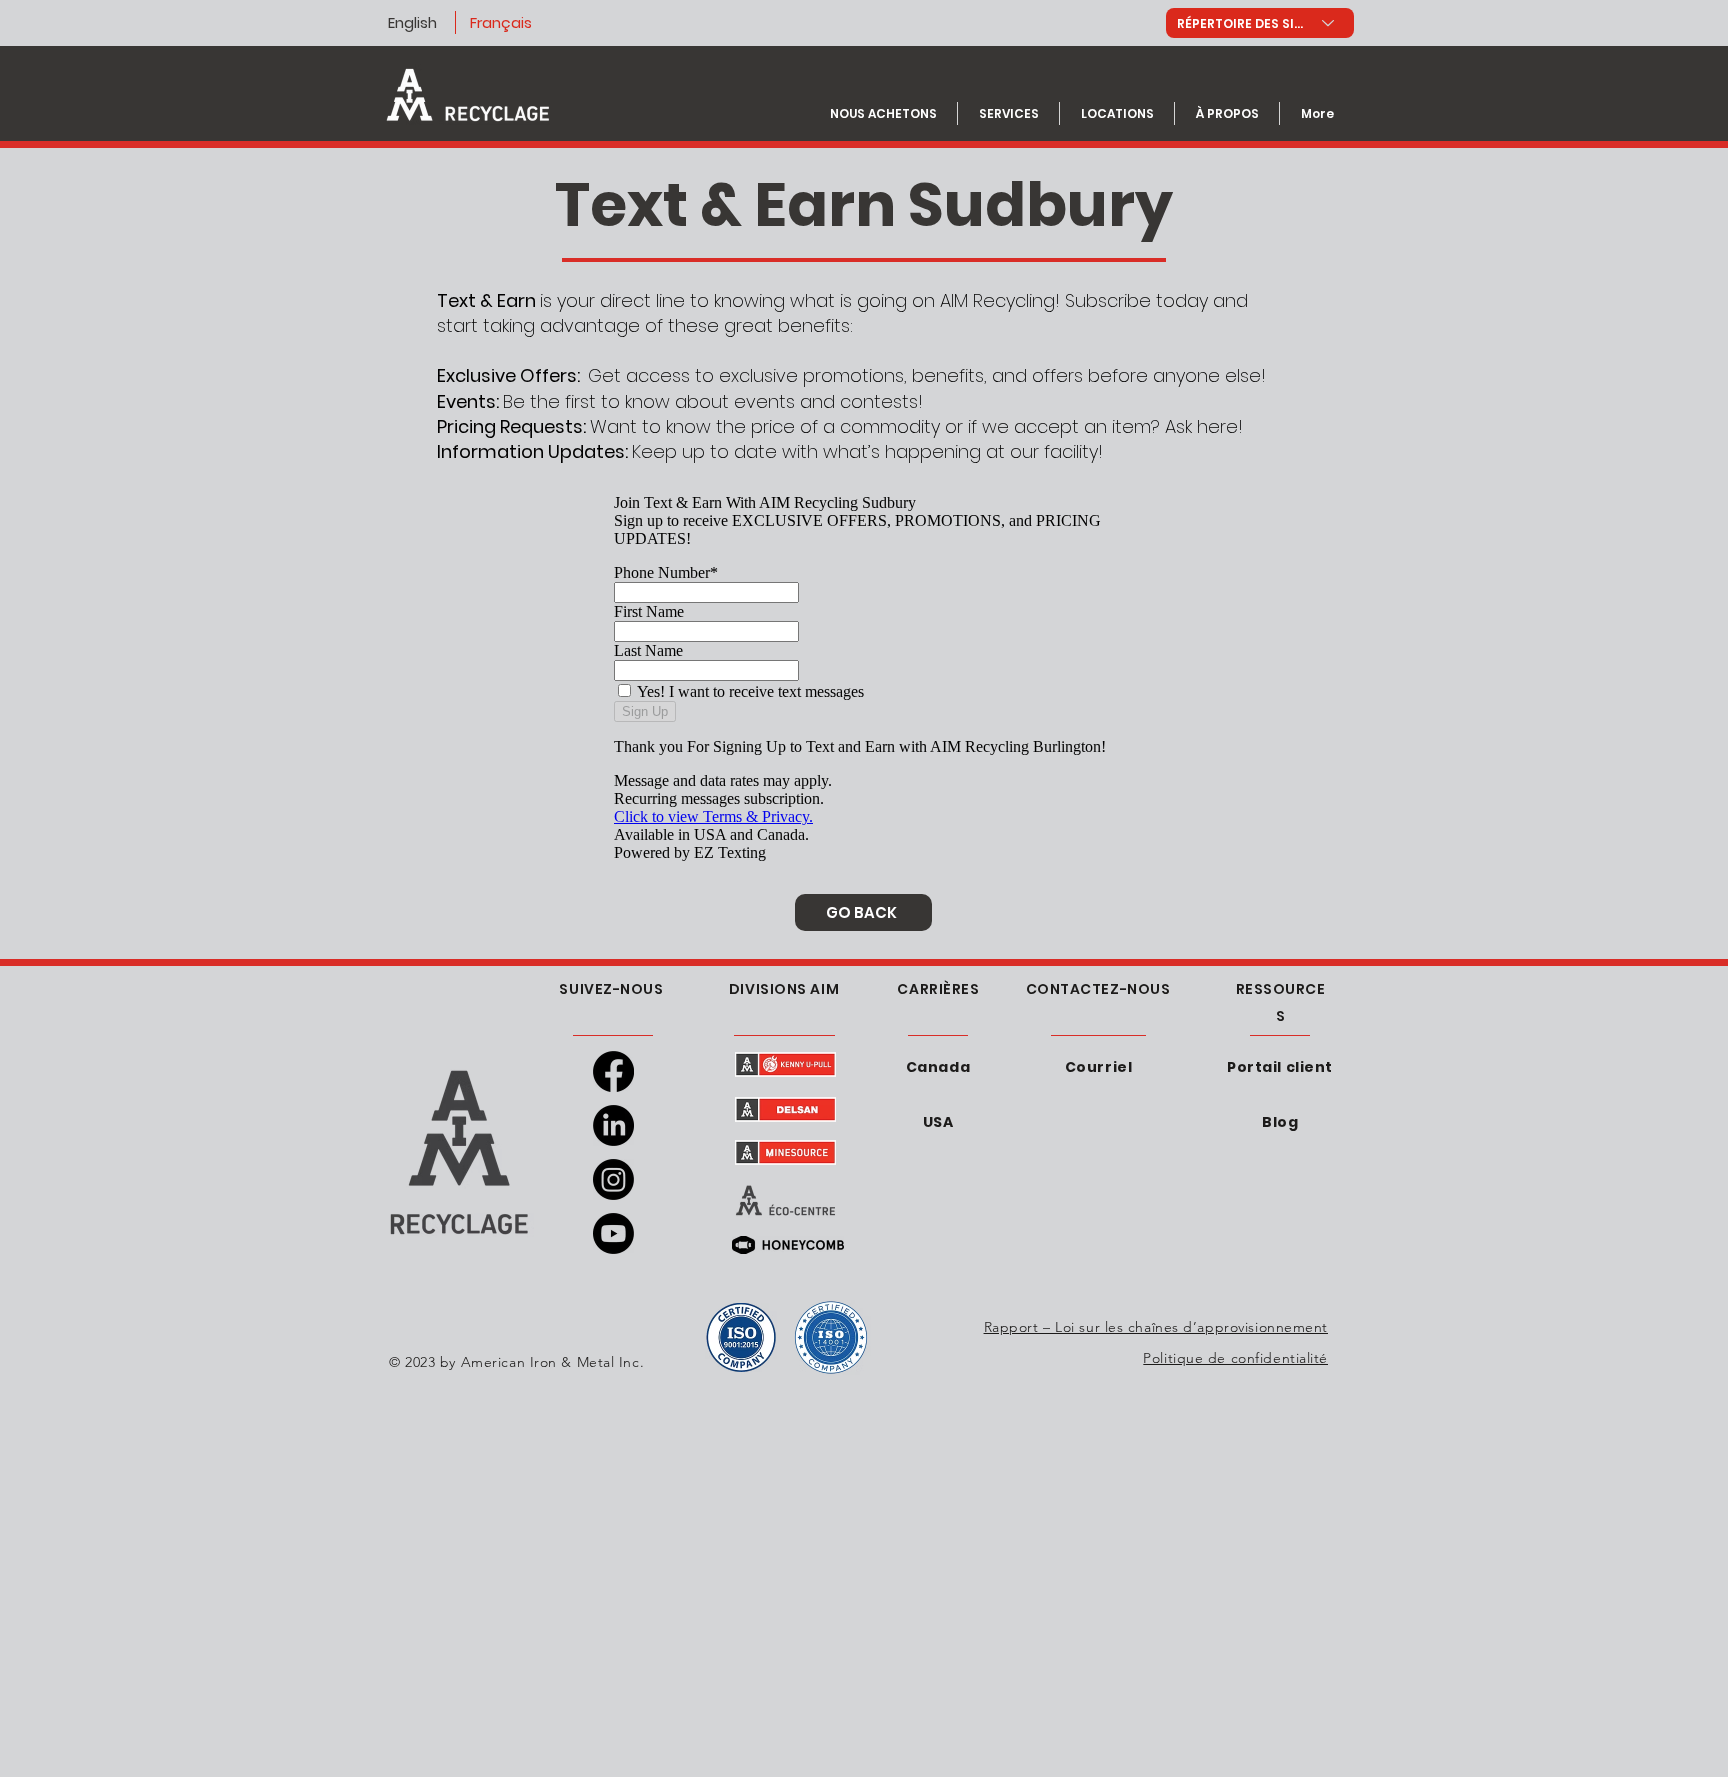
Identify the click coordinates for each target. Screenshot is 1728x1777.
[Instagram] (613, 1179)
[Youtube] (613, 1233)
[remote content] (864, 678)
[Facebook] (613, 1071)
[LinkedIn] (613, 1125)
